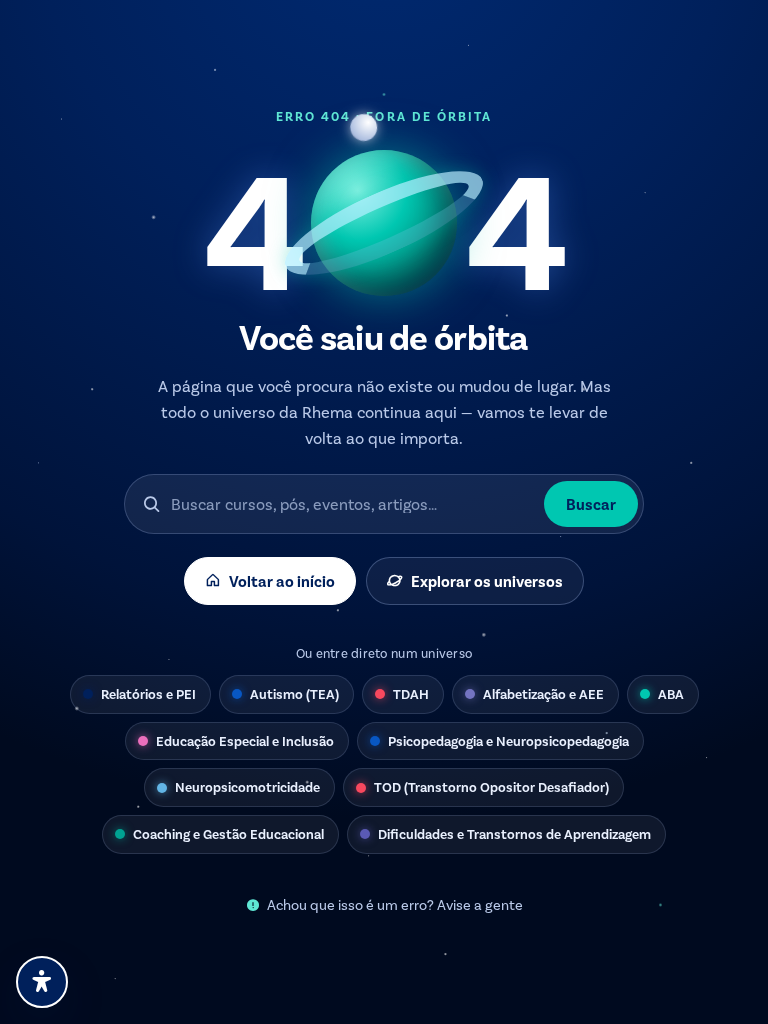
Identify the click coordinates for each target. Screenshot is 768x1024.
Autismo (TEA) (294, 693)
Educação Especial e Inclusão (245, 740)
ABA (671, 693)
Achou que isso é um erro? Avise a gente (395, 904)
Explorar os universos (487, 580)
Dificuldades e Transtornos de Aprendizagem (514, 833)
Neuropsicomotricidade (247, 786)
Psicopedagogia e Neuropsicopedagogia (508, 740)
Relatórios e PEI (148, 693)
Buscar (591, 503)
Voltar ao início (282, 580)
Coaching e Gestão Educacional (228, 833)
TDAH (411, 693)
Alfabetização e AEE (543, 693)
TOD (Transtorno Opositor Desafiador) (491, 786)
